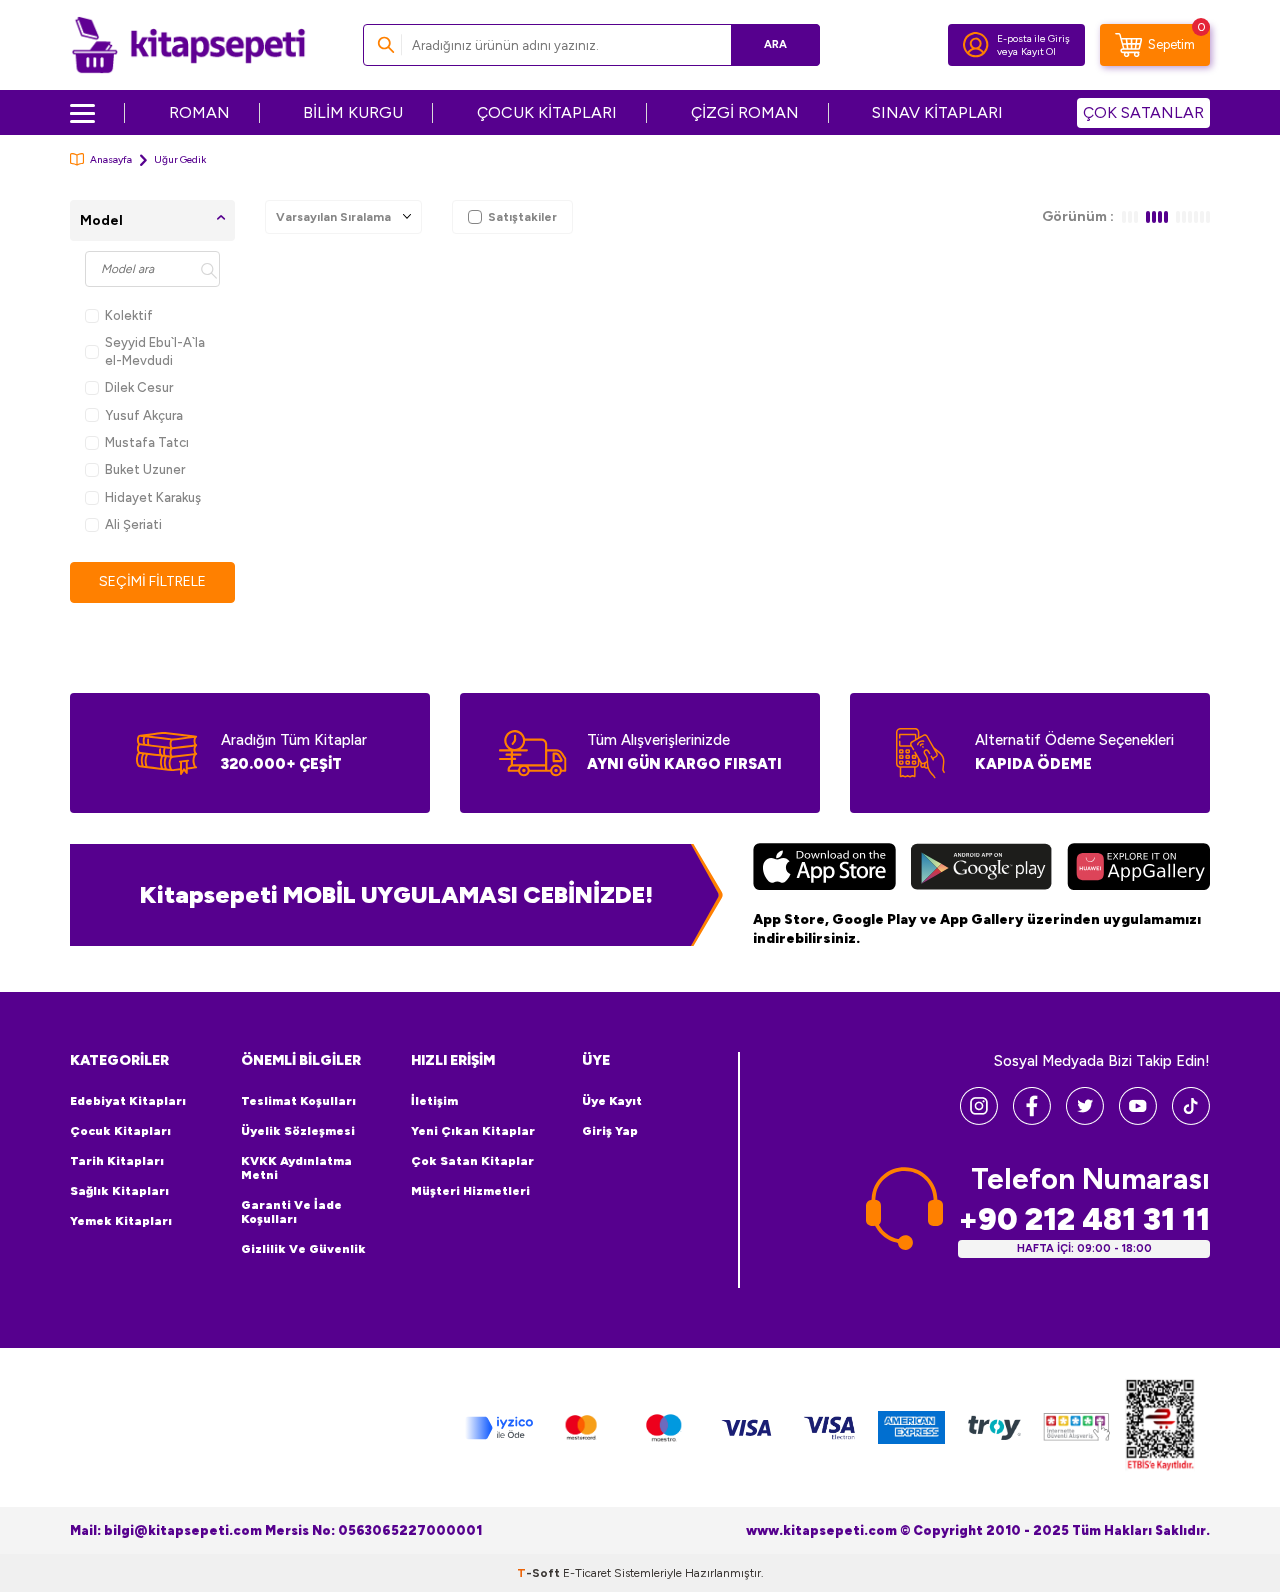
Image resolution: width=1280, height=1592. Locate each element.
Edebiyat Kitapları (128, 1101)
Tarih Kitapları (117, 1161)
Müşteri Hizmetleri (470, 1191)
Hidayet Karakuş (153, 497)
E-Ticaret (587, 1573)
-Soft (540, 1573)
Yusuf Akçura (144, 415)
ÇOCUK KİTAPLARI (547, 112)
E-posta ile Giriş (1033, 38)
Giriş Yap (610, 1131)
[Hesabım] (976, 45)
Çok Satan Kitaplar (472, 1161)
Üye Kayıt (612, 1101)
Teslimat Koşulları (298, 1101)
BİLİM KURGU (353, 112)
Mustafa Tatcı (147, 442)
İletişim (434, 1101)
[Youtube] (1138, 1119)
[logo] (188, 45)
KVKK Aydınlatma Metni (296, 1168)
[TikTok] (1191, 1119)
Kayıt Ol (1038, 51)
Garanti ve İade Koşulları (291, 1212)
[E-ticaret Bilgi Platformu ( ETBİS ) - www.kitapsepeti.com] (1160, 1427)
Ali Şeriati (133, 524)
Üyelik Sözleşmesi (298, 1131)
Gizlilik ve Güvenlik (303, 1249)
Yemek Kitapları (121, 1221)
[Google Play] (981, 869)
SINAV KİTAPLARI (937, 112)
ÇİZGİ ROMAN (745, 112)
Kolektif (129, 315)
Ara (775, 44)
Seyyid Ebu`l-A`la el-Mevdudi (155, 351)
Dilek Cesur (139, 387)
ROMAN (199, 112)
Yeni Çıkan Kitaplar (473, 1131)
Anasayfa (111, 159)
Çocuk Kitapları (120, 1131)
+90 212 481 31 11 (1084, 1219)
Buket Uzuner (145, 469)
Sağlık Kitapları (119, 1191)
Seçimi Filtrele (152, 581)
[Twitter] (1085, 1119)
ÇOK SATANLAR (1143, 112)
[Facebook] (1032, 1119)
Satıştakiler (522, 217)
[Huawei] (1138, 869)
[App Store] (824, 869)
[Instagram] (979, 1119)
